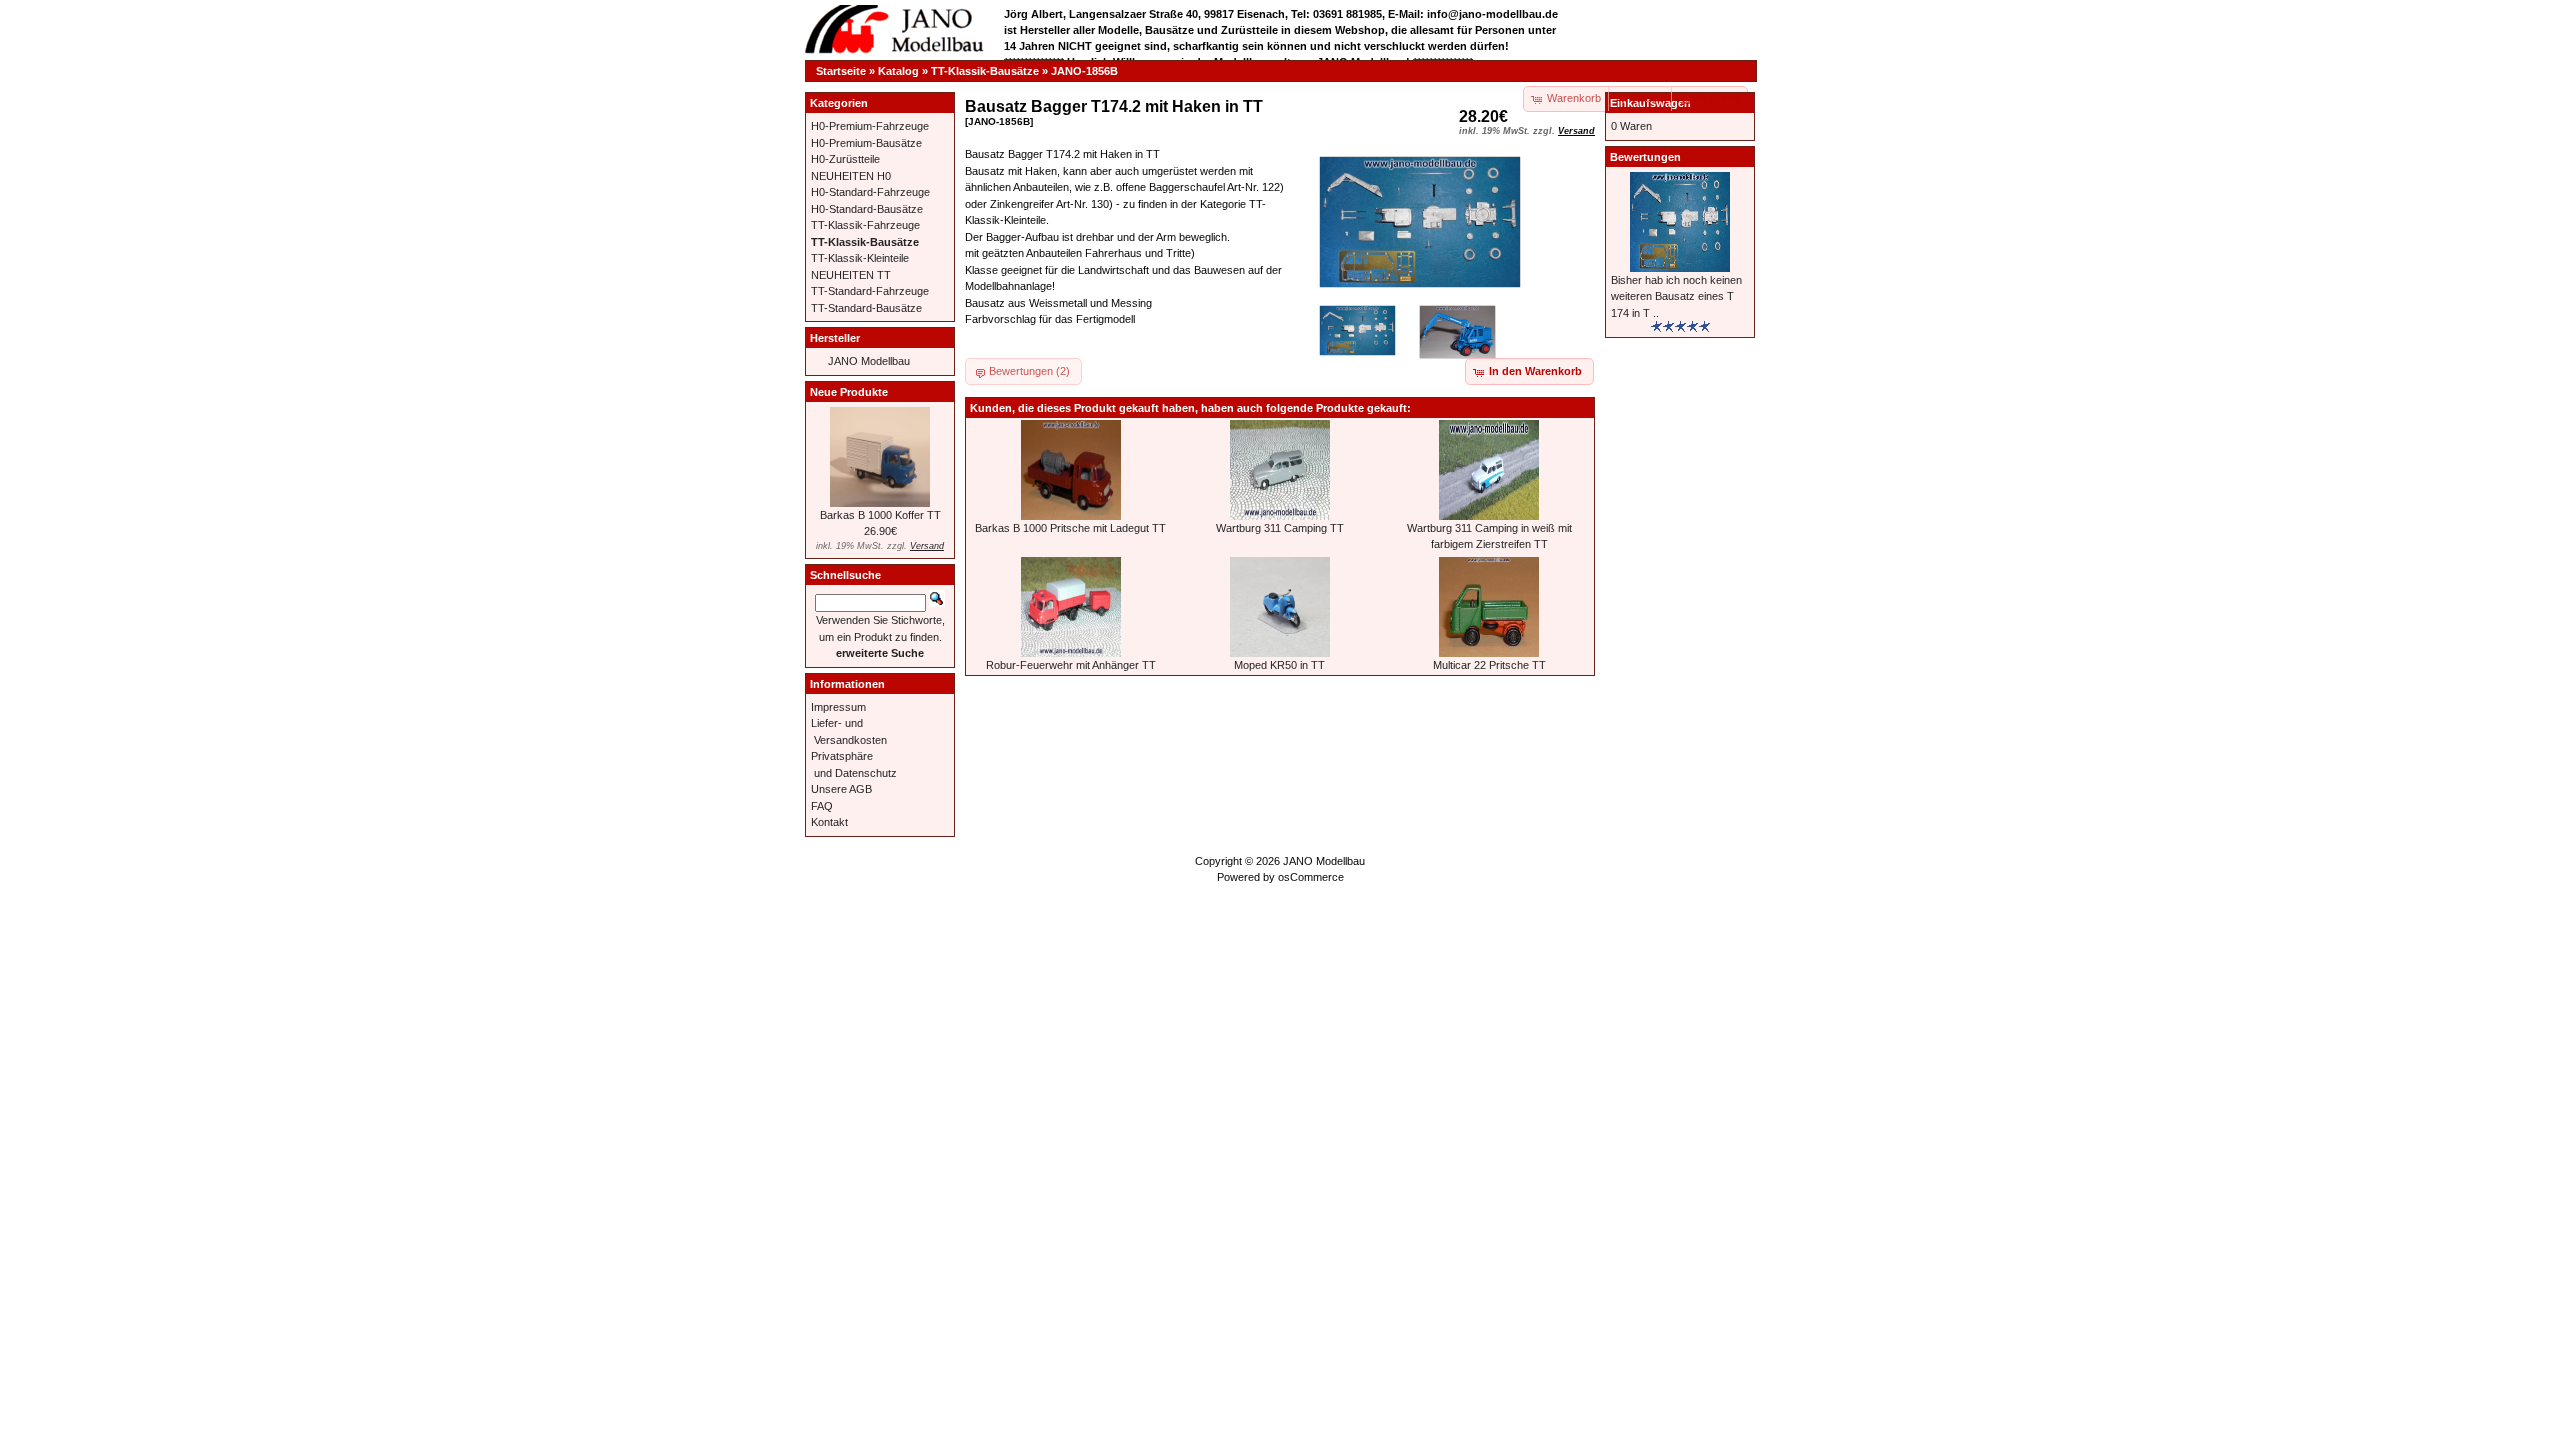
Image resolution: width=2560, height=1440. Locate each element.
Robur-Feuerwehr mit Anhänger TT (1071, 665)
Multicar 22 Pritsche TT (1489, 665)
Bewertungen (1645, 157)
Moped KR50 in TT (1279, 665)
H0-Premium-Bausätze (866, 143)
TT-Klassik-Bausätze (985, 71)
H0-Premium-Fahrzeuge (870, 126)
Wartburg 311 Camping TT (1280, 528)
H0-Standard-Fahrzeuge (870, 192)
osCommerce (1311, 877)
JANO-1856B (1084, 71)
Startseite (841, 71)
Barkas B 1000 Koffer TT (880, 515)
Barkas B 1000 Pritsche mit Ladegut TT (1070, 528)
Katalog (898, 71)
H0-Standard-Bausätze (867, 209)
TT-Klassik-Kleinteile (860, 258)
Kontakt (829, 822)
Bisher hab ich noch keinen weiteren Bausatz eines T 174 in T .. (1676, 296)
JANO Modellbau (869, 361)
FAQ (822, 806)
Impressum (838, 707)
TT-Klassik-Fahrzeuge (865, 225)
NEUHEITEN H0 (851, 176)
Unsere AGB (841, 789)
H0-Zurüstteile (845, 159)
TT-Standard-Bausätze (866, 308)
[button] (1641, 99)
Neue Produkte (849, 392)
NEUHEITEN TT (851, 275)
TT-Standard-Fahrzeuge (870, 291)
